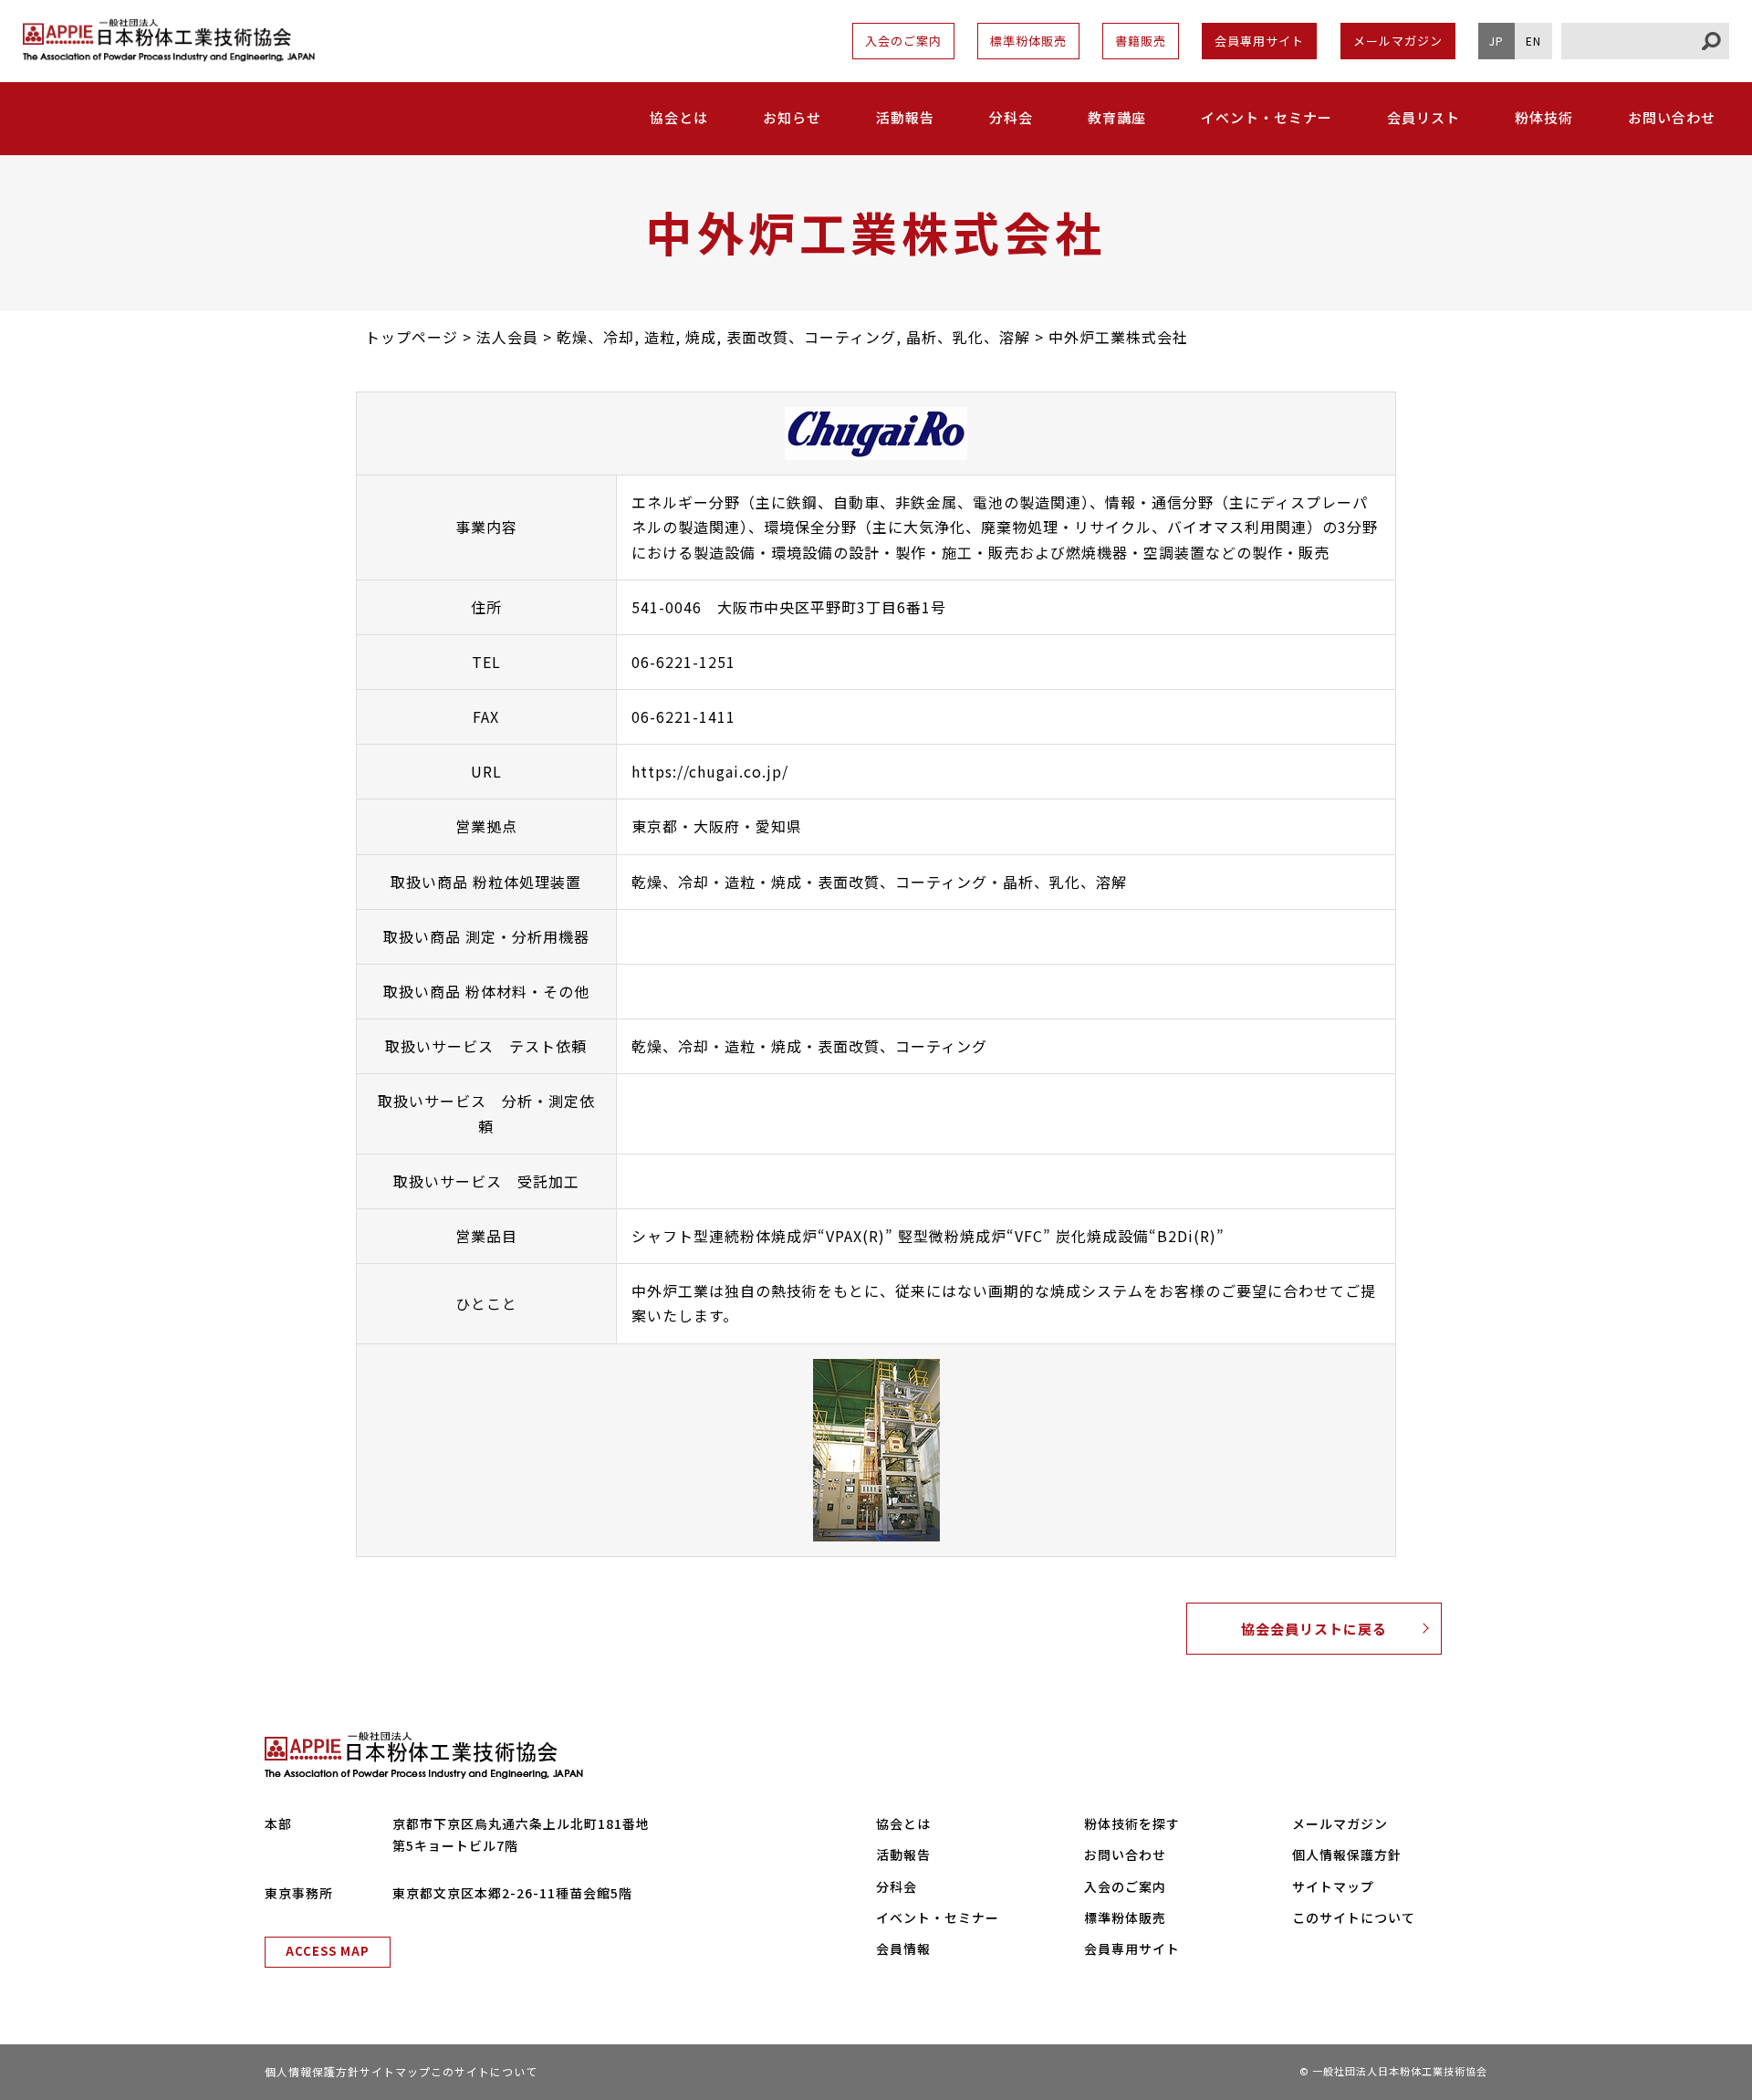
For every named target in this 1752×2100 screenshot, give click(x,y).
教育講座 (1117, 117)
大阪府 (717, 826)
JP (1496, 41)
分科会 (1011, 117)
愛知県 (779, 826)
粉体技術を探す (1132, 1823)
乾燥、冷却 (670, 882)
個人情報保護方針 (1347, 1854)
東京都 (655, 826)
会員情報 (903, 1949)
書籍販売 (1141, 41)
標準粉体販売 (1028, 41)
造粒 (740, 882)
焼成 (787, 882)
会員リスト (1423, 117)
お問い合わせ (1672, 117)
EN (1533, 41)
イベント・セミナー (1267, 117)
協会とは (903, 1823)
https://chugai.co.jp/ (710, 771)
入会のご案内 (903, 41)
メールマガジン (1398, 41)
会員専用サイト (1259, 41)
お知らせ (792, 117)
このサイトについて (1354, 1917)
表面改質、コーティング (902, 882)
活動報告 (905, 117)
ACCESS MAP (328, 1951)
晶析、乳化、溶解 (1065, 882)
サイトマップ (1333, 1886)
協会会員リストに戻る (1314, 1629)
